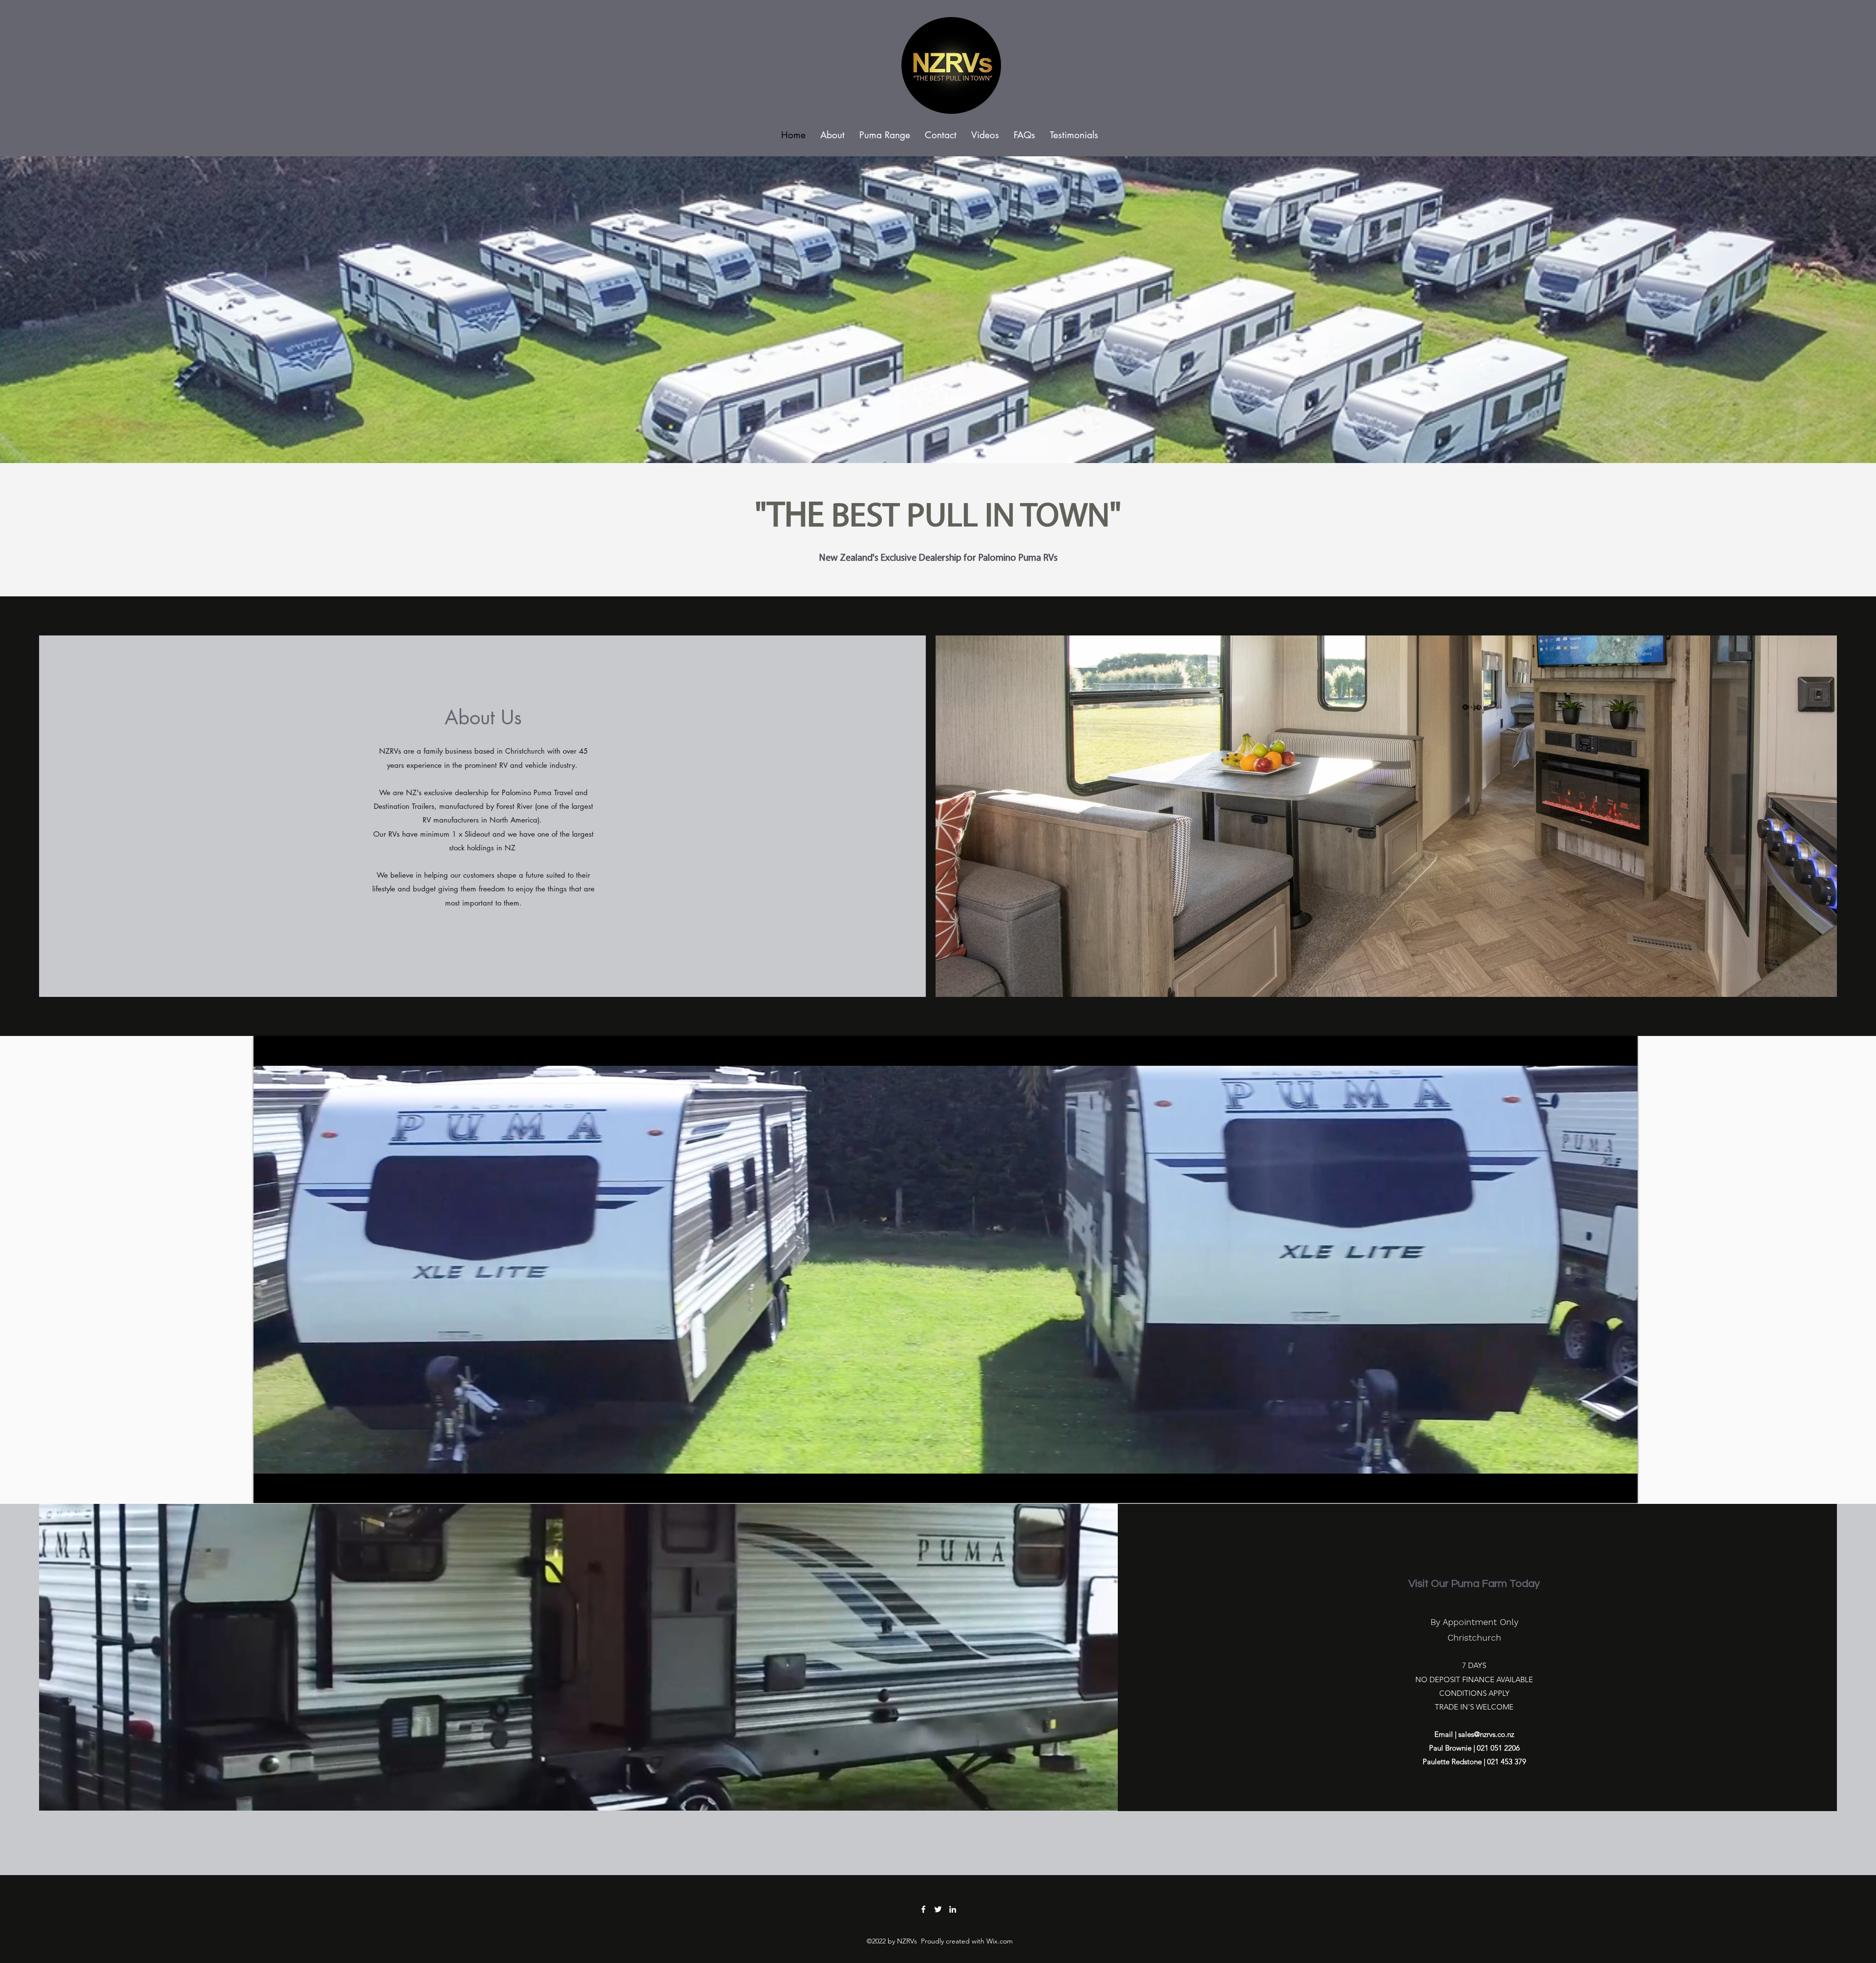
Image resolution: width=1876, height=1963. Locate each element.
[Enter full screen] (1624, 1490)
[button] (938, 310)
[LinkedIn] (953, 1909)
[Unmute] (283, 1490)
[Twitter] (938, 1909)
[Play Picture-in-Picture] (1608, 1490)
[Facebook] (923, 1909)
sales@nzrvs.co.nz (1486, 1734)
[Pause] (266, 1490)
